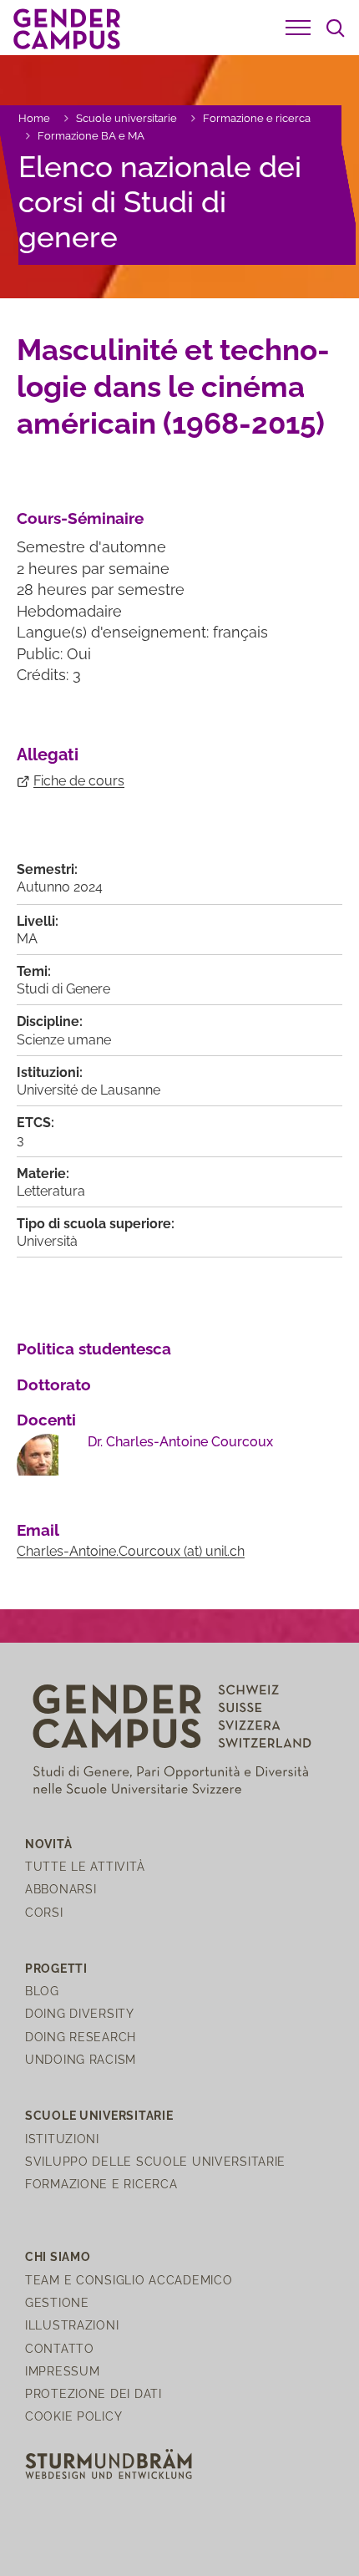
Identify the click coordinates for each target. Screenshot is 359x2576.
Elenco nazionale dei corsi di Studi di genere (160, 202)
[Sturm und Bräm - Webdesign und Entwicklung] (109, 2463)
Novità (48, 1844)
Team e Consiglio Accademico (129, 2280)
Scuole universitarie (126, 118)
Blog (42, 1991)
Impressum (62, 2371)
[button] (298, 28)
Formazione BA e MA (91, 136)
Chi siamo (58, 2256)
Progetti (56, 1968)
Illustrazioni (72, 2325)
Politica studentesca (94, 1349)
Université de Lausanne (88, 1090)
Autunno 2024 (60, 887)
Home (34, 118)
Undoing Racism (81, 2059)
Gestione (57, 2302)
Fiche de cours (79, 781)
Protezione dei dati (94, 2393)
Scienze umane (64, 1040)
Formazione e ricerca (257, 118)
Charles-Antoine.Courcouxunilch (131, 1551)
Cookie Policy (73, 2416)
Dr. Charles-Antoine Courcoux (180, 1442)
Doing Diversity (80, 2013)
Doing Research (81, 2037)
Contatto (60, 2348)
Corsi (44, 1912)
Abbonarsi (61, 1889)
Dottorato (54, 1385)
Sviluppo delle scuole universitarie (155, 2161)
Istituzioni (62, 2139)
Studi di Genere (63, 989)
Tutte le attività (85, 1866)
